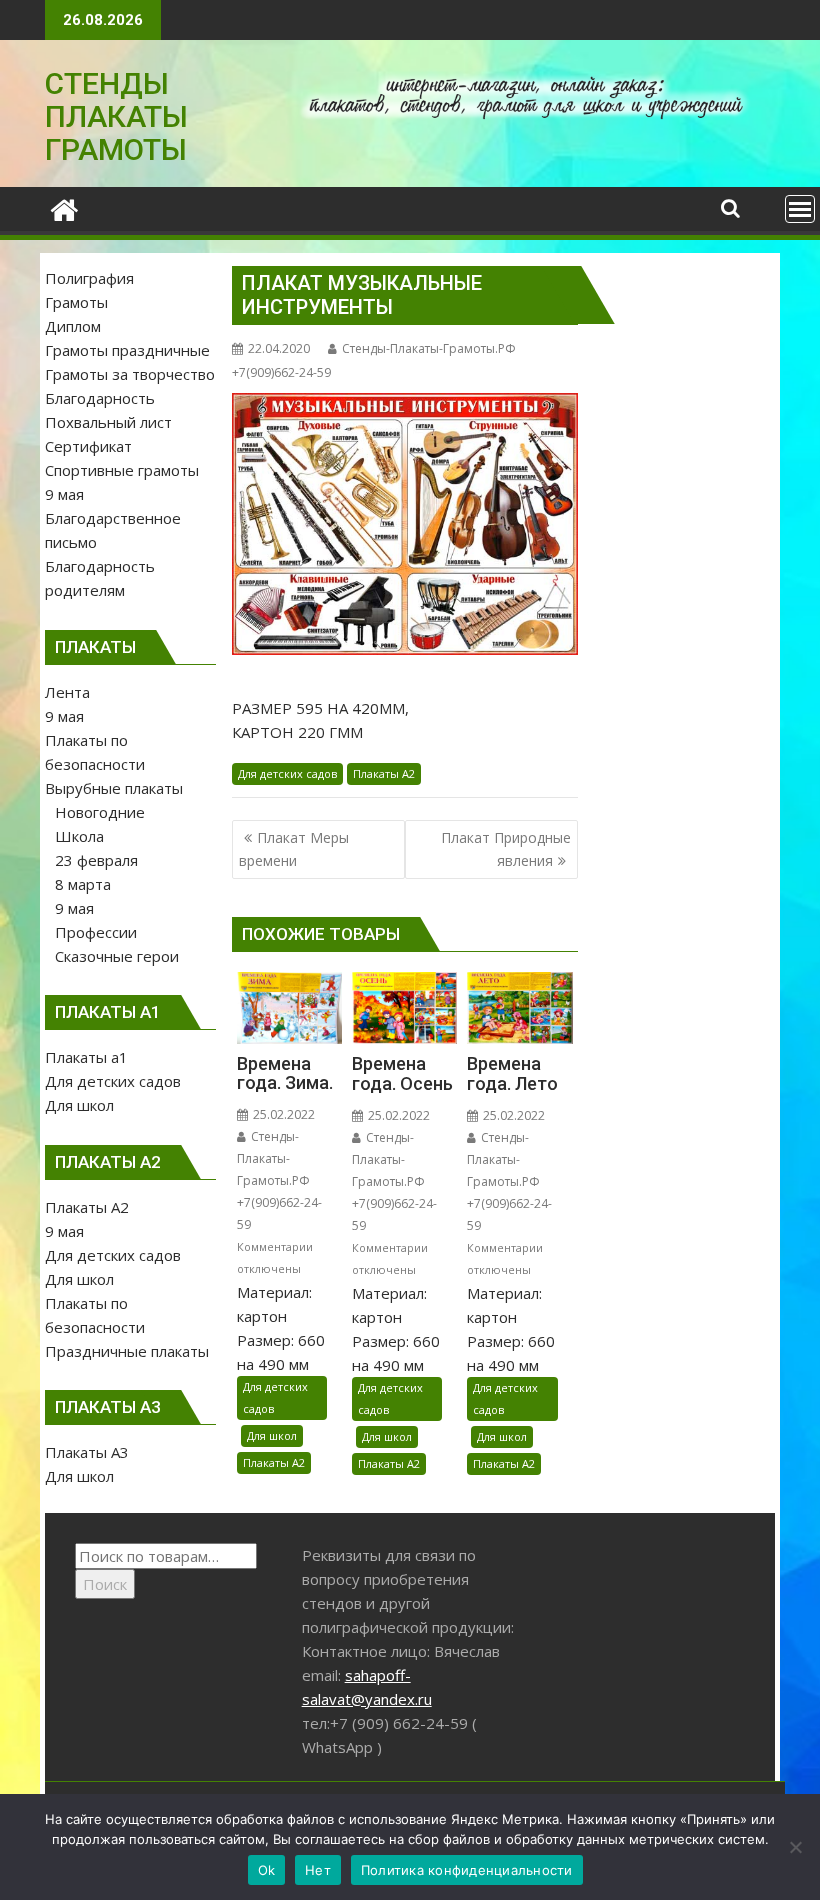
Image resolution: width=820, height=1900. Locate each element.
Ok (267, 1870)
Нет (318, 1870)
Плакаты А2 (384, 773)
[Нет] (795, 1847)
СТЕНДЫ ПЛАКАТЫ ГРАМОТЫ (116, 116)
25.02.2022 (282, 1114)
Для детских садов (287, 773)
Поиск (105, 1584)
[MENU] (800, 209)
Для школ (272, 1435)
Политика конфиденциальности (467, 1870)
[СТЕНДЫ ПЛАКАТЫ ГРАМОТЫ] (64, 207)
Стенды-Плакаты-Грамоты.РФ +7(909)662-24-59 (279, 1180)
